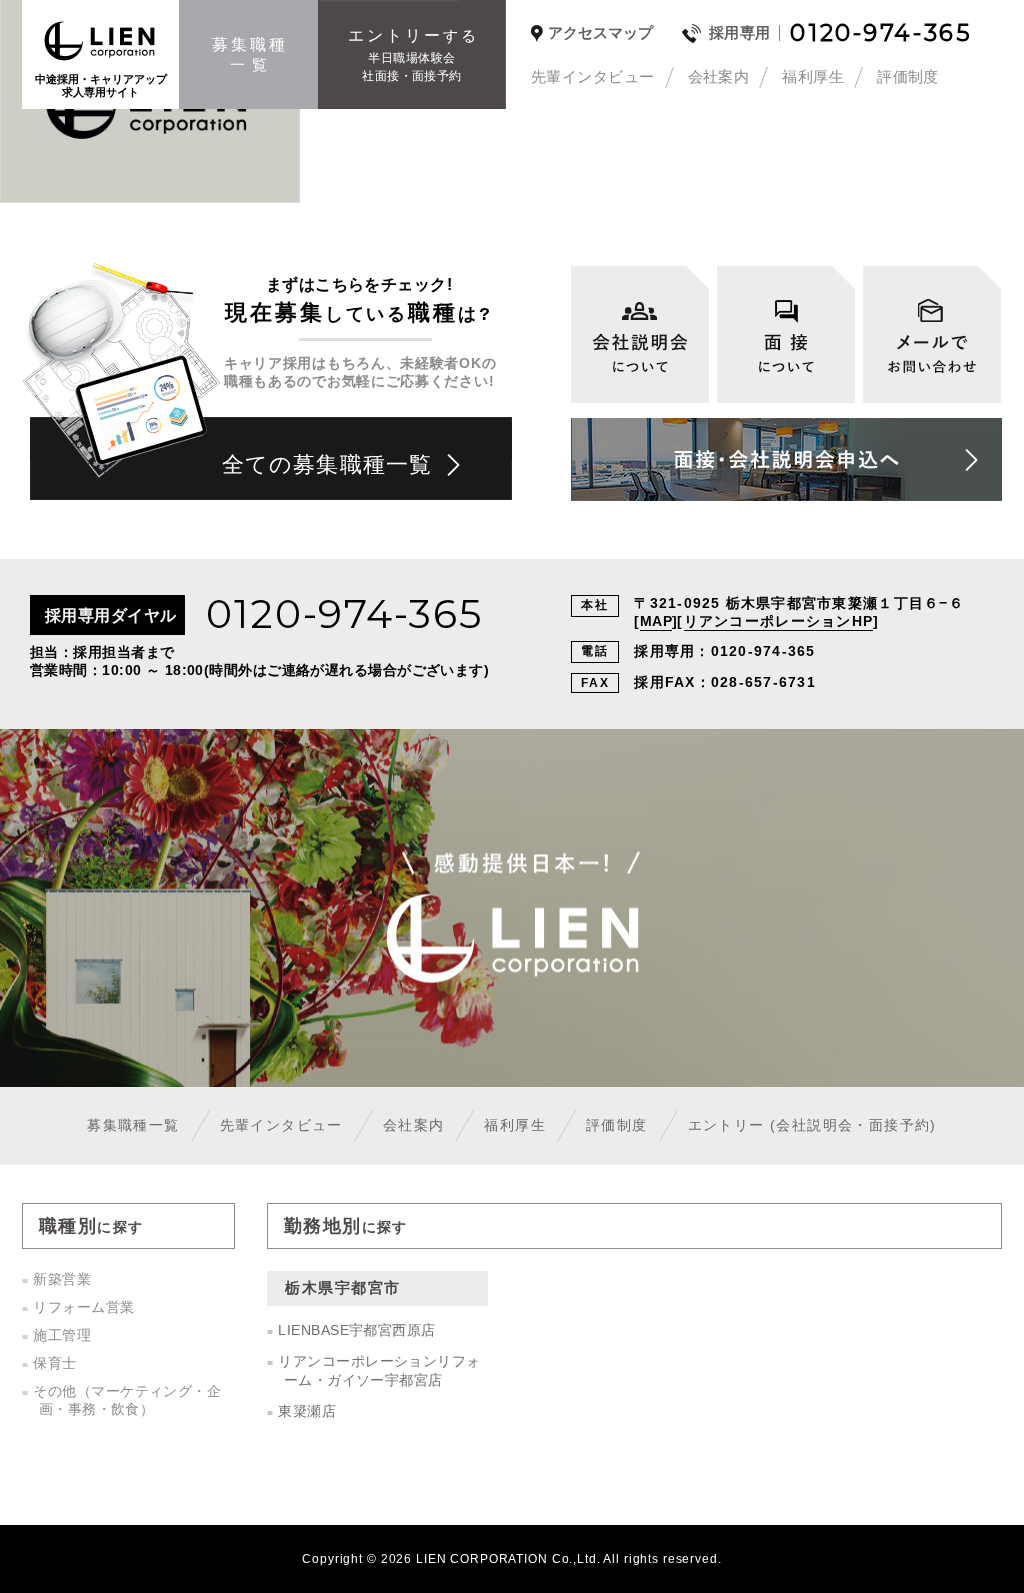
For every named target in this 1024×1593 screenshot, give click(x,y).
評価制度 (908, 76)
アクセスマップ (600, 33)
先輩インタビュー (593, 76)
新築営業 (62, 1279)
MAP (656, 621)
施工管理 (62, 1335)
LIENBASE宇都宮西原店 (356, 1330)
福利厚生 (813, 76)
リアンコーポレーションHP (778, 621)
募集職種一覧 (133, 1125)
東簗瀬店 (307, 1411)
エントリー (812, 1125)
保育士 (54, 1363)
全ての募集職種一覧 (327, 464)
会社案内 (719, 76)
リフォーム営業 (83, 1307)
